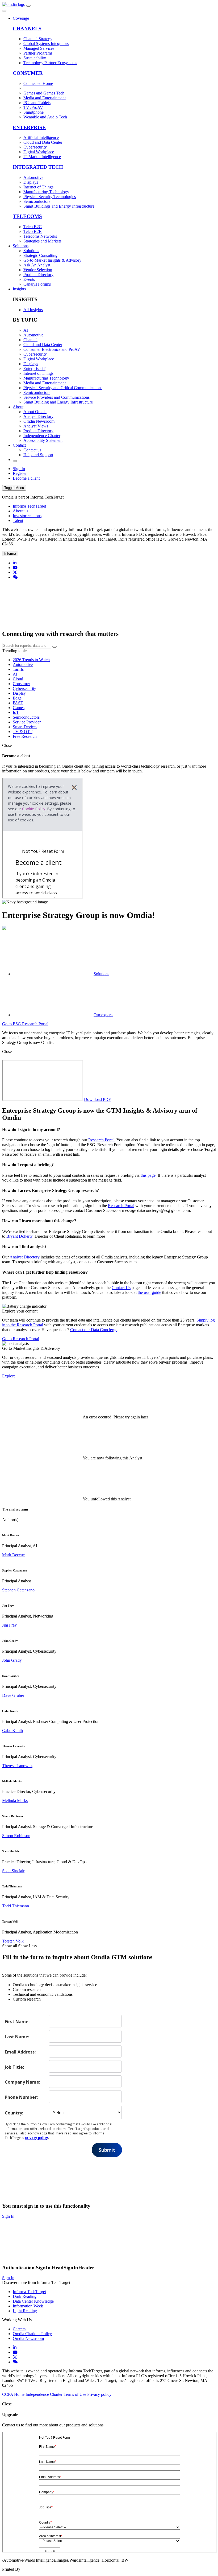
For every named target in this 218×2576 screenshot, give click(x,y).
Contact (19, 445)
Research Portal (101, 1140)
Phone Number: (21, 2097)
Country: (14, 2113)
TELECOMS (27, 216)
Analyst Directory (25, 1257)
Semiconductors (26, 717)
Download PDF (97, 1099)
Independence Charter (44, 2394)
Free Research (25, 736)
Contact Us (121, 1288)
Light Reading (25, 2311)
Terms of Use (75, 2394)
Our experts (103, 1015)
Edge (17, 698)
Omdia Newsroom (28, 2338)
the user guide (149, 1292)
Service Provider (27, 722)
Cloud (18, 679)
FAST (18, 703)
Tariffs (18, 669)
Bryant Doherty (19, 1236)
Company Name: (22, 2082)
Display (19, 693)
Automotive (23, 664)
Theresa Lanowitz (17, 1766)
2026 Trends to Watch (31, 660)
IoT (16, 712)
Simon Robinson (16, 1836)
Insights (19, 289)
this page (148, 1175)
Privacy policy (99, 2394)
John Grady (12, 1660)
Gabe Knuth (12, 1731)
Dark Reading (25, 2296)
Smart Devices (25, 727)
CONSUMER (28, 73)
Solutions (21, 246)
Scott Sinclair (13, 1871)
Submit (107, 2150)
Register (20, 473)
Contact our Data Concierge (94, 1330)
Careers (19, 2329)
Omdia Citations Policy (32, 2334)
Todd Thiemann (16, 1906)
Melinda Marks (15, 1801)
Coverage (21, 18)
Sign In (19, 469)
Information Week (28, 2306)
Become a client (26, 478)
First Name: (17, 2021)
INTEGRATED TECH (38, 167)
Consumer (21, 684)
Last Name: (17, 2037)
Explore (9, 1376)
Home (19, 2394)
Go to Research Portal (21, 1339)
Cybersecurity (24, 688)
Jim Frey (9, 1625)
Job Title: (14, 2067)
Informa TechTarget (29, 506)
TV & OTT (23, 732)
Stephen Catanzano (18, 1590)
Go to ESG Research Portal (25, 1024)
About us (20, 511)
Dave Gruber (13, 1695)
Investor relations (27, 516)
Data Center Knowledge (33, 2301)
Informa (10, 554)
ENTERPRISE (29, 127)
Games (19, 708)
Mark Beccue (13, 1555)
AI (15, 674)
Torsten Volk (13, 1941)
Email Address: (20, 2052)
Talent (18, 520)
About (18, 407)
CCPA (8, 2394)
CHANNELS (27, 29)
